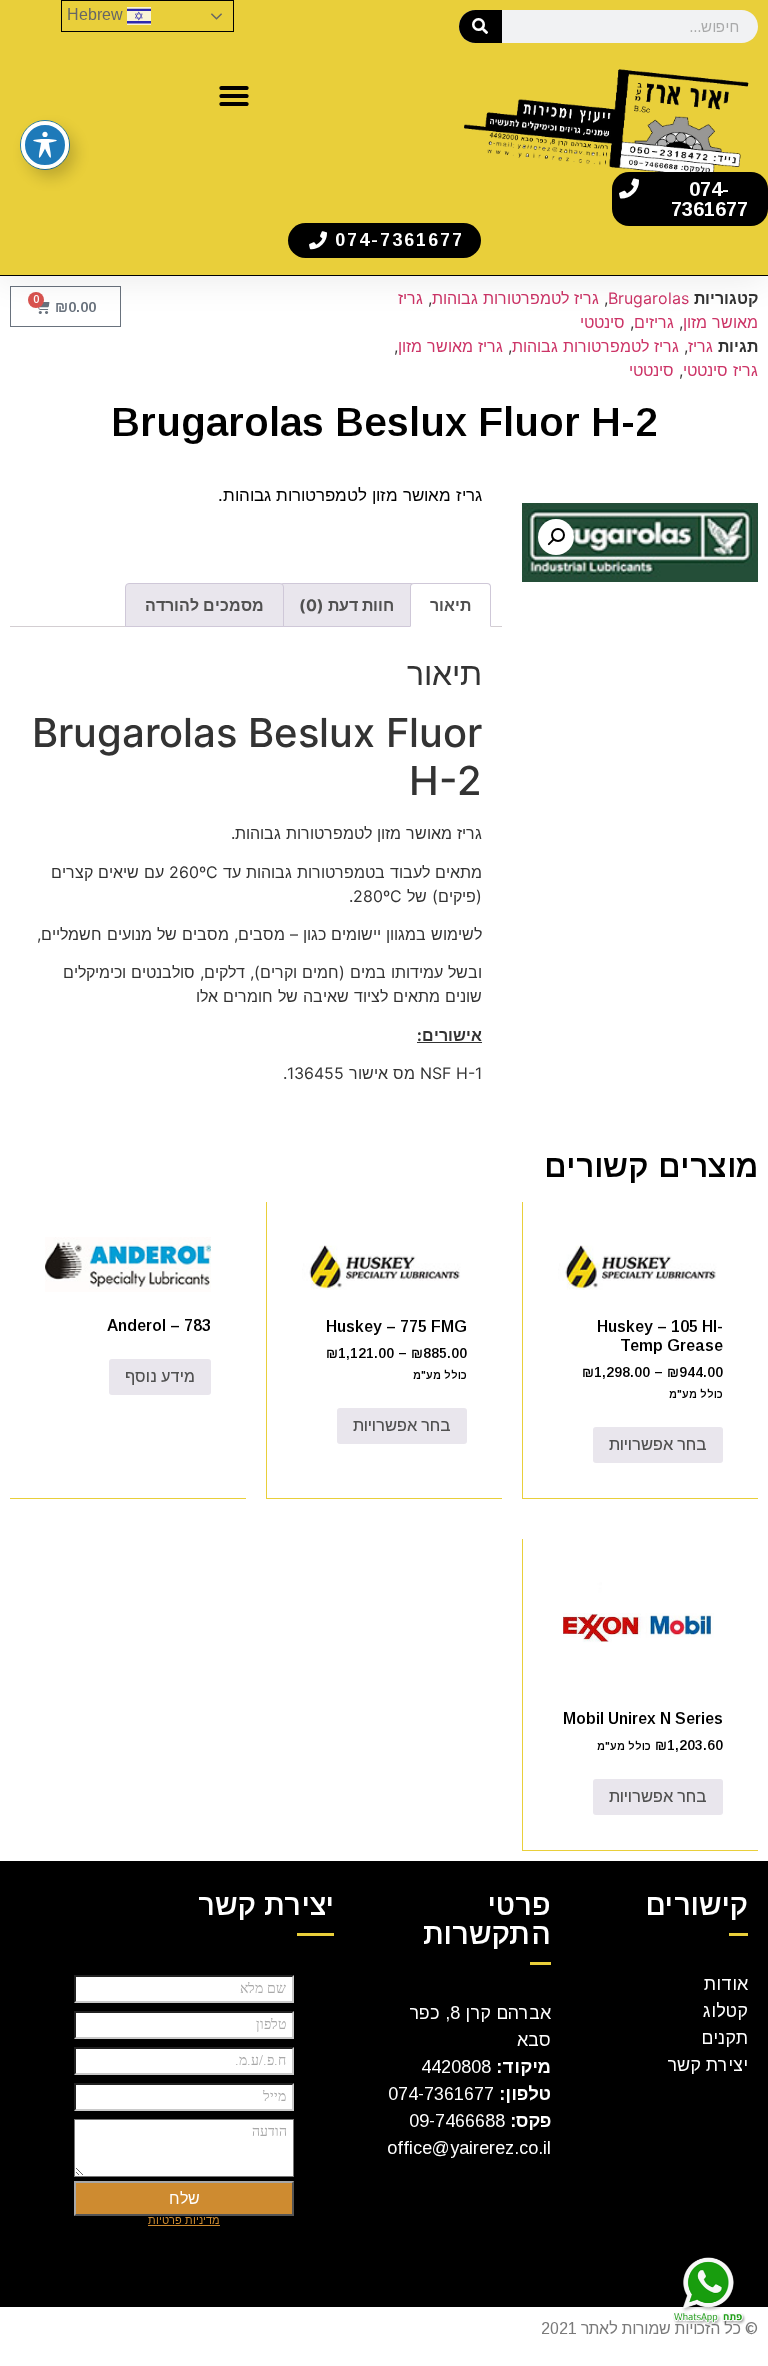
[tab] (450, 605)
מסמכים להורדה (204, 605)
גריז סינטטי (720, 370)
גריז (700, 346)
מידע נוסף (160, 1376)
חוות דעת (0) (346, 605)
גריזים (654, 322)
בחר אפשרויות (658, 1444)
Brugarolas (648, 298)
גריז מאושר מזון (450, 346)
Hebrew (97, 14)
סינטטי (602, 322)
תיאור (450, 605)
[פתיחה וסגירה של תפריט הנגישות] (45, 145)
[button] (234, 96)
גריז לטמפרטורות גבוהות (515, 298)
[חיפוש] (480, 26)
